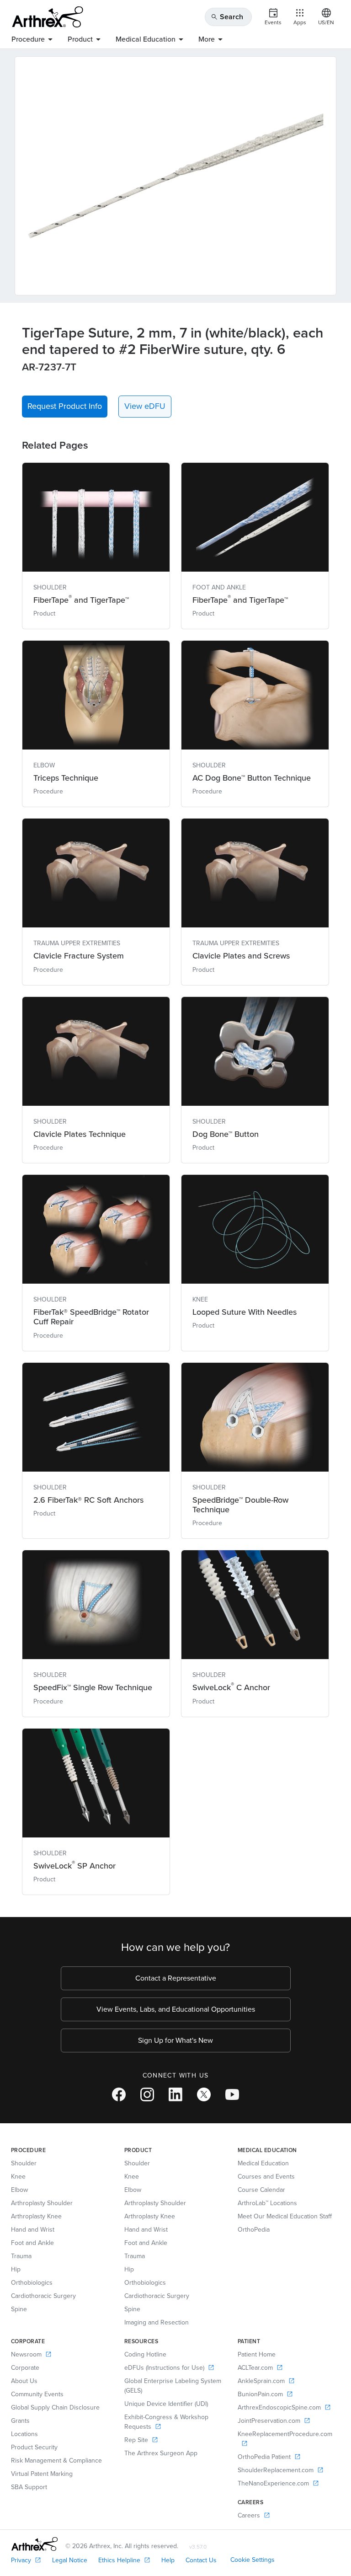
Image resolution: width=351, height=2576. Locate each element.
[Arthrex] (48, 17)
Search (227, 17)
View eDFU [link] (145, 406)
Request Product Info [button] (65, 406)
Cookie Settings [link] (253, 2560)
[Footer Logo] (35, 2544)
